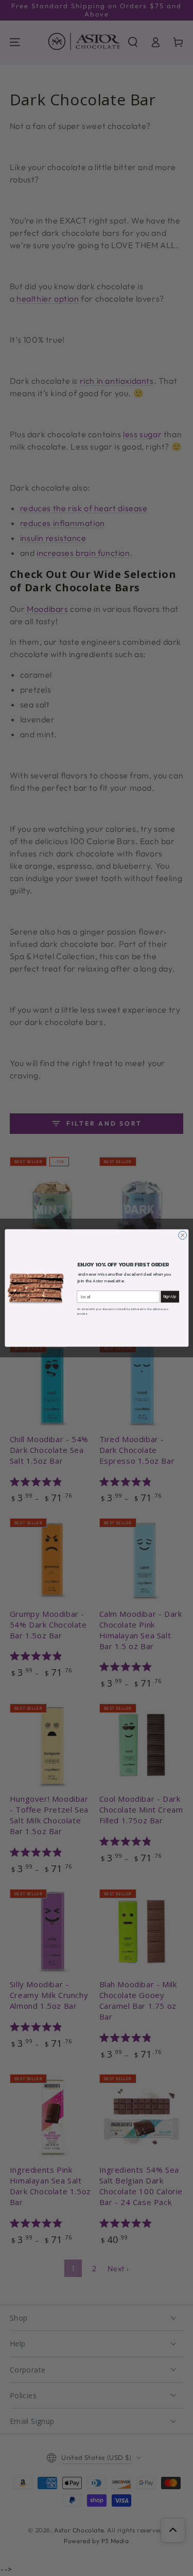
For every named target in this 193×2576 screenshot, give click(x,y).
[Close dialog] (182, 1235)
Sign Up (170, 1296)
